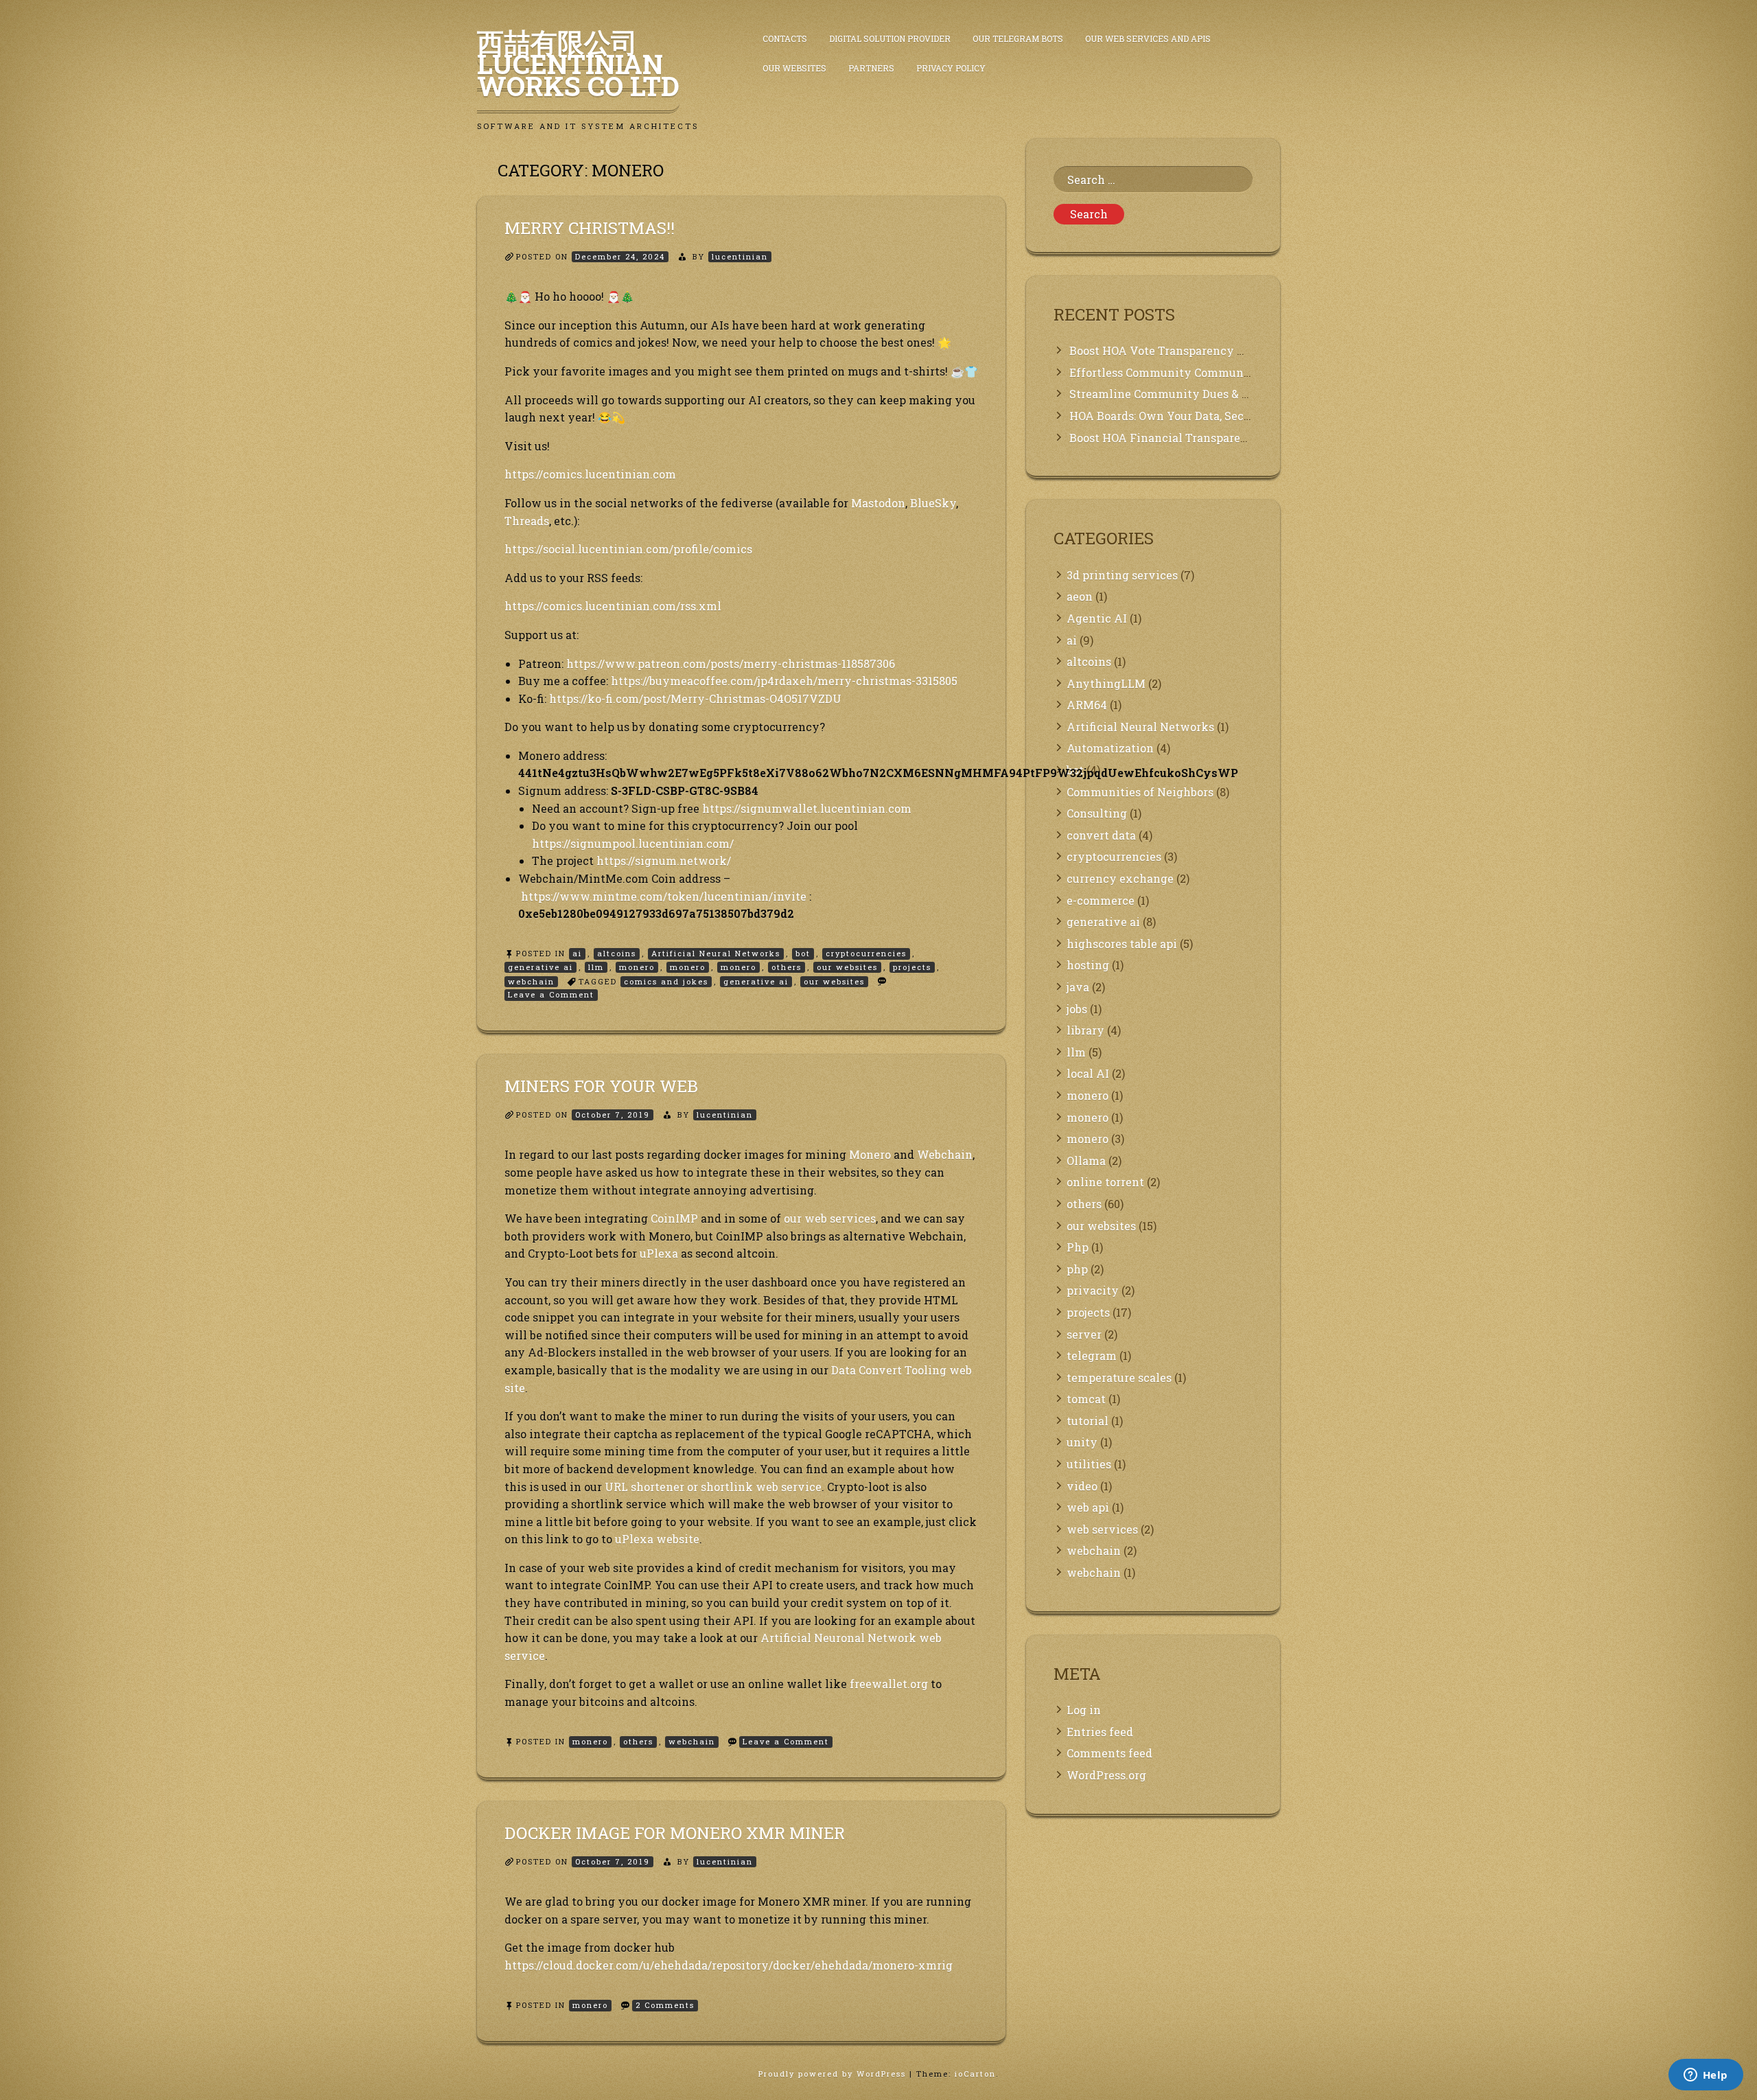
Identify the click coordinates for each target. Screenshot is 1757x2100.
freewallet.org (889, 1684)
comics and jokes (666, 981)
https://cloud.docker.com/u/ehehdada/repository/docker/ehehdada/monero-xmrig (729, 1965)
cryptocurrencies (866, 953)
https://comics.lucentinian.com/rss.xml (613, 606)
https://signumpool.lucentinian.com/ (633, 843)
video (1082, 1486)
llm (596, 967)
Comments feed (1109, 1753)
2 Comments (667, 2006)
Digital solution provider (890, 38)
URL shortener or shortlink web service (713, 1487)
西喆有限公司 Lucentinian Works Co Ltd (578, 64)
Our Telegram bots (1018, 38)
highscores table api (1122, 944)
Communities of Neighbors (1140, 792)
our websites (847, 967)
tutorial (1087, 1421)
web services (1102, 1529)
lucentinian (740, 256)
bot (803, 953)
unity (1082, 1442)
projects (912, 967)
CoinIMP (674, 1218)
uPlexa (659, 1253)
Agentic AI (1097, 618)
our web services (830, 1218)
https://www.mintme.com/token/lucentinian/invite (664, 896)
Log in (1084, 1710)
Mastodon (878, 503)
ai (577, 953)
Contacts (785, 38)
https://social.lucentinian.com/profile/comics (628, 549)
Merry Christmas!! (590, 228)
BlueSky (933, 503)
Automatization (1110, 748)
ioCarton (975, 2074)
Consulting (1097, 813)
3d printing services (1122, 575)
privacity (1093, 1290)
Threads (527, 521)
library (1085, 1030)
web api (1088, 1507)
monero (637, 967)
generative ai (540, 967)
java (1078, 987)
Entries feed (1100, 1732)
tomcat (1086, 1399)
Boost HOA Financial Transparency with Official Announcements (1249, 438)
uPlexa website (657, 1539)
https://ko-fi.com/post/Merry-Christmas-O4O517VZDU (695, 699)
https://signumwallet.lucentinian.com (807, 808)
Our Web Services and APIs (1148, 38)
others (787, 967)
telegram (1092, 1355)
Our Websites (794, 68)
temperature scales (1119, 1377)
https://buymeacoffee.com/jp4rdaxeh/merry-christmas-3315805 (784, 681)
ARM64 (1087, 705)
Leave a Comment (553, 995)
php (1077, 1269)
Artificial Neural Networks (716, 953)
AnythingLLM (1106, 683)
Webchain (945, 1154)
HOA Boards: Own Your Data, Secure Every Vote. (1199, 416)
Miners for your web (601, 1086)
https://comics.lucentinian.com (590, 474)
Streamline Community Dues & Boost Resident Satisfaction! (1233, 394)
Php (1078, 1247)
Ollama (1086, 1161)
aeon (1080, 596)
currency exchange (1120, 878)
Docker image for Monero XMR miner (675, 1833)
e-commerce (1101, 900)
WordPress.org (1106, 1775)
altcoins (617, 953)
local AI (1088, 1073)
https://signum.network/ (664, 861)
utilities (1089, 1464)
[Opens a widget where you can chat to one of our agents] (1706, 2076)
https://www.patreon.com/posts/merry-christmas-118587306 (731, 664)
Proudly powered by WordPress (834, 2074)
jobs (1077, 1009)
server (1084, 1334)
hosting (1088, 965)
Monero (870, 1154)
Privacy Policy (951, 68)
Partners (871, 68)
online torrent (1105, 1182)
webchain (531, 981)
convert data (1101, 835)
